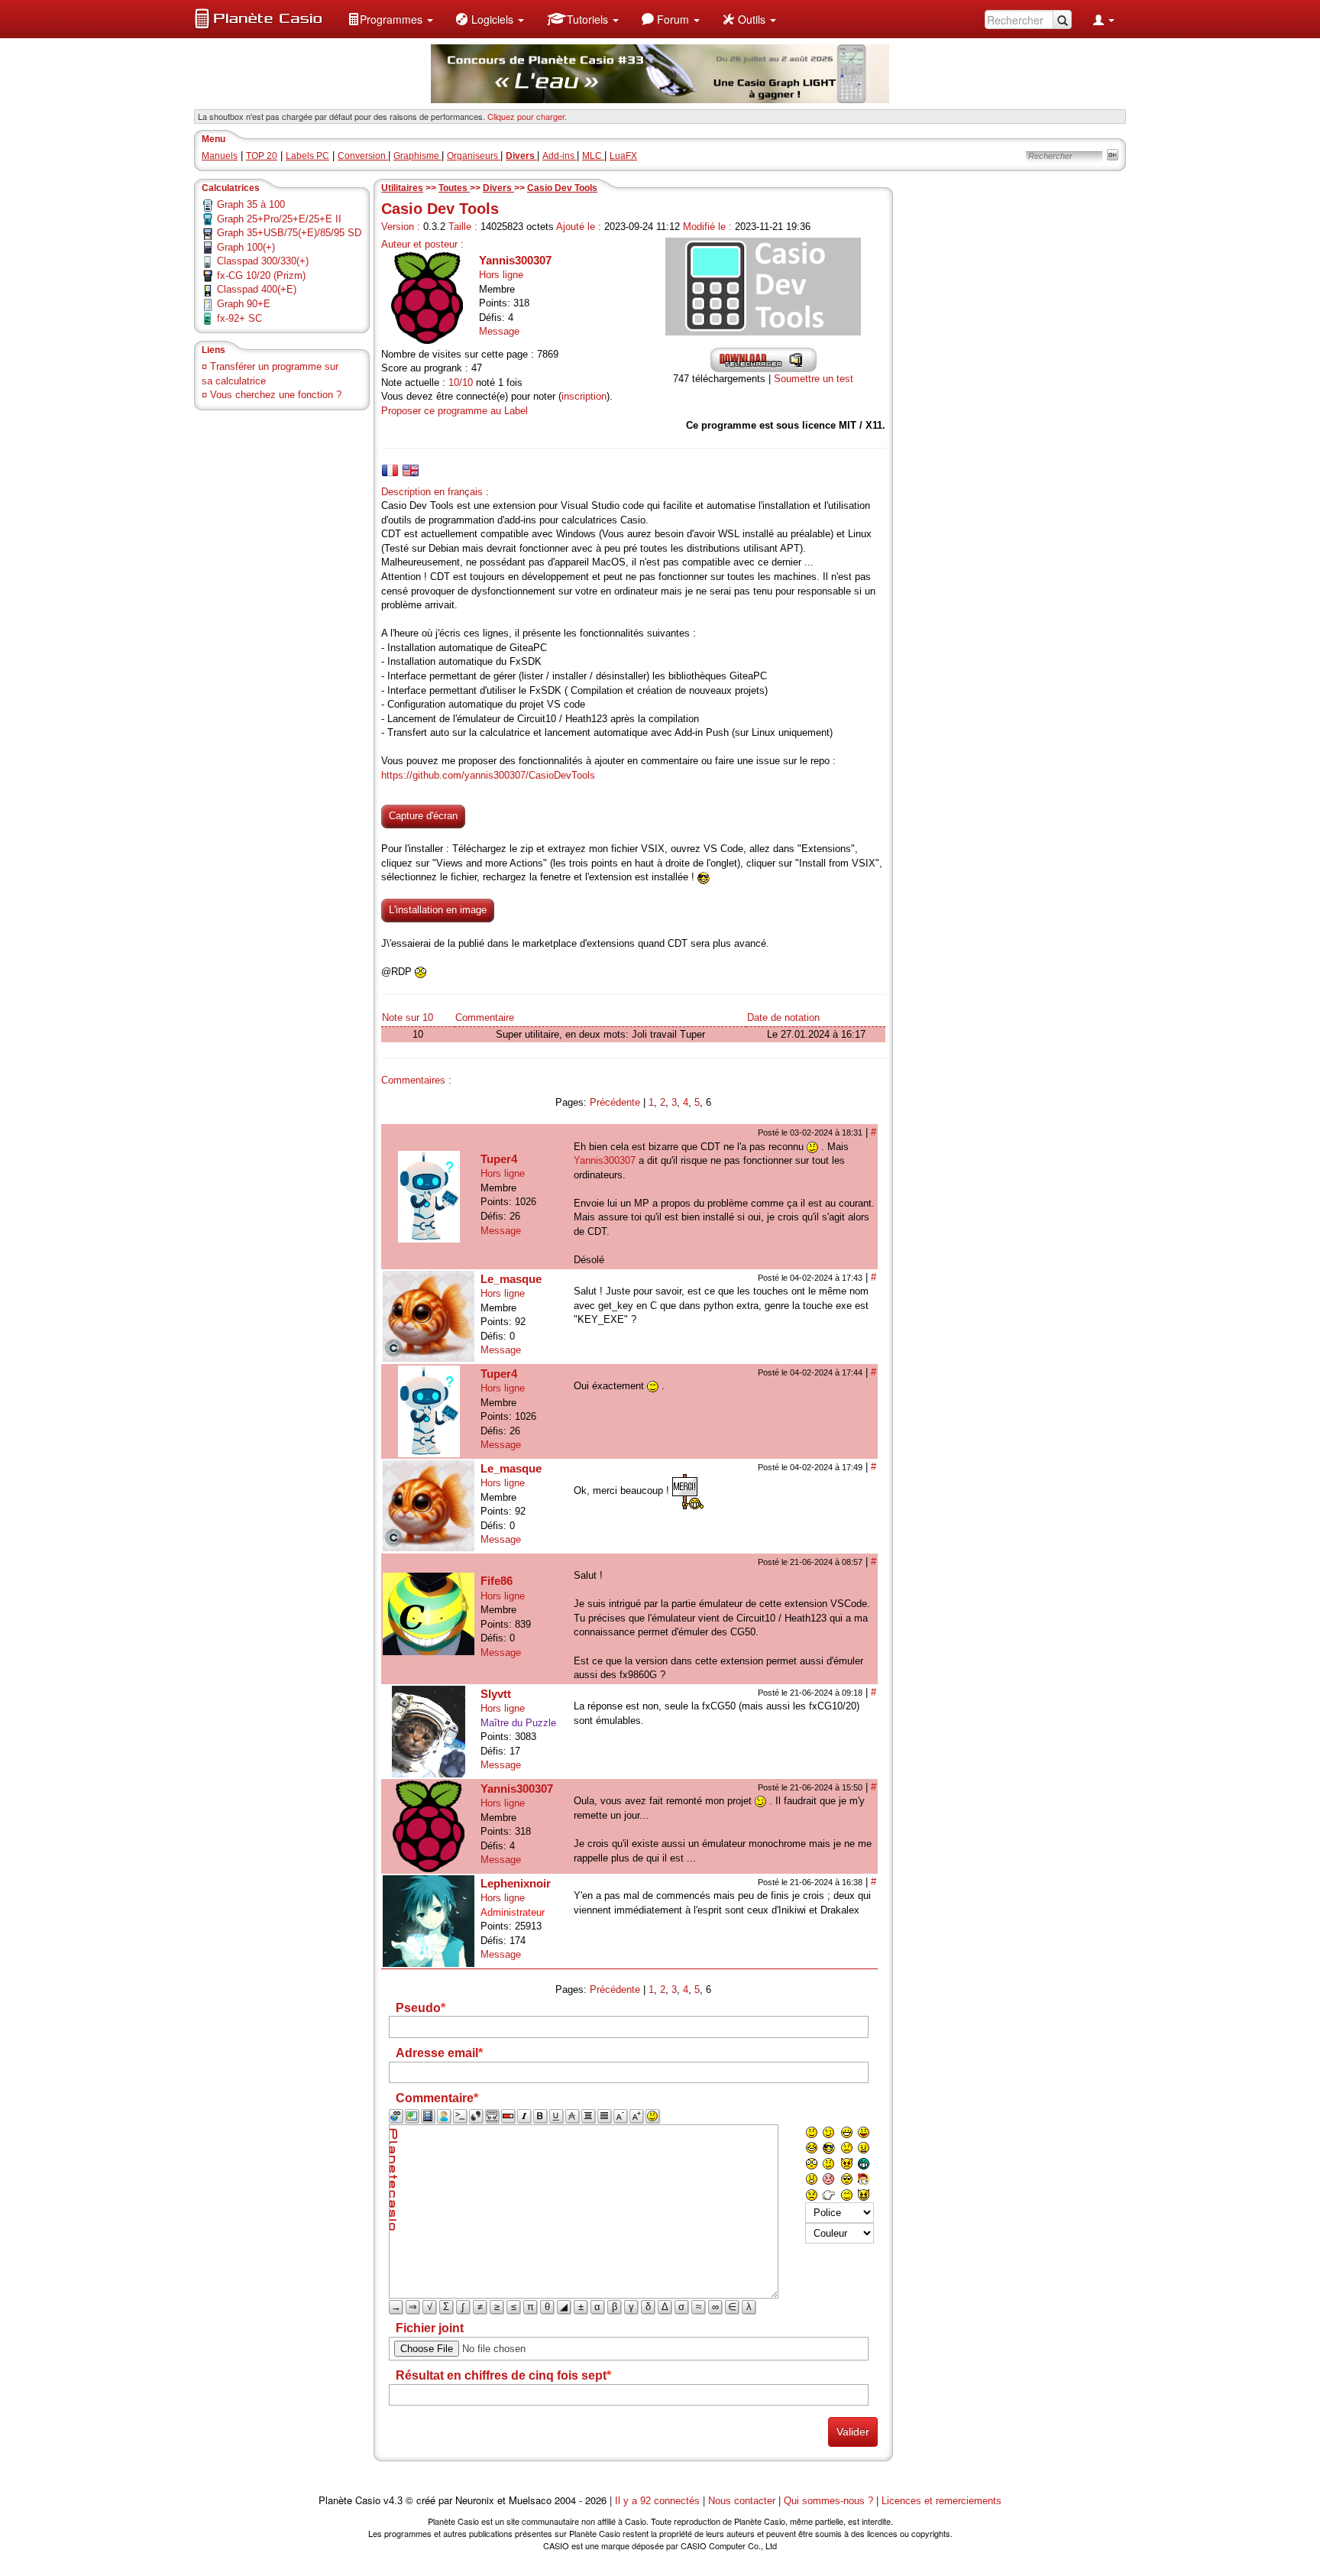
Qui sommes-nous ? (828, 2501)
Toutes (454, 188)
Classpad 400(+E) (257, 289)
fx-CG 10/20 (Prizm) (261, 275)
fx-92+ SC (239, 318)
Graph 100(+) (246, 247)
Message (499, 331)
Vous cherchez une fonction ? (276, 395)
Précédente (615, 1102)
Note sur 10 (408, 1017)
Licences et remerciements (941, 2501)
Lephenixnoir (516, 1883)
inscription (584, 396)
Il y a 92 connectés (659, 2501)
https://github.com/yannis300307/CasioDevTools (488, 775)
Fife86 (497, 1581)
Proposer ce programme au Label (455, 411)
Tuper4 (499, 1159)
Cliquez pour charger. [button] (527, 116)
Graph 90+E (244, 304)
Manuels (220, 156)
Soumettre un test (814, 379)
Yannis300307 (515, 260)
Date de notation (783, 1017)
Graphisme (417, 156)
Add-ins (560, 156)
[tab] (390, 470)
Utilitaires (402, 188)
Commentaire (485, 1017)
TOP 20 (262, 156)
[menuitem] (390, 19)
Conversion (363, 156)
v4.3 (393, 2501)
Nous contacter (742, 2501)
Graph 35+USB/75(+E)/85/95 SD (289, 233)
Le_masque (511, 1279)
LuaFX (623, 156)
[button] (390, 19)
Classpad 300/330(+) (263, 261)
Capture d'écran (423, 816)
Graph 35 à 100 (251, 204)
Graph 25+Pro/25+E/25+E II (279, 219)
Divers (498, 188)
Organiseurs (474, 156)
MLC (593, 156)
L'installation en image (438, 910)
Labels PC (307, 156)
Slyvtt (496, 1694)
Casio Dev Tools (562, 188)
